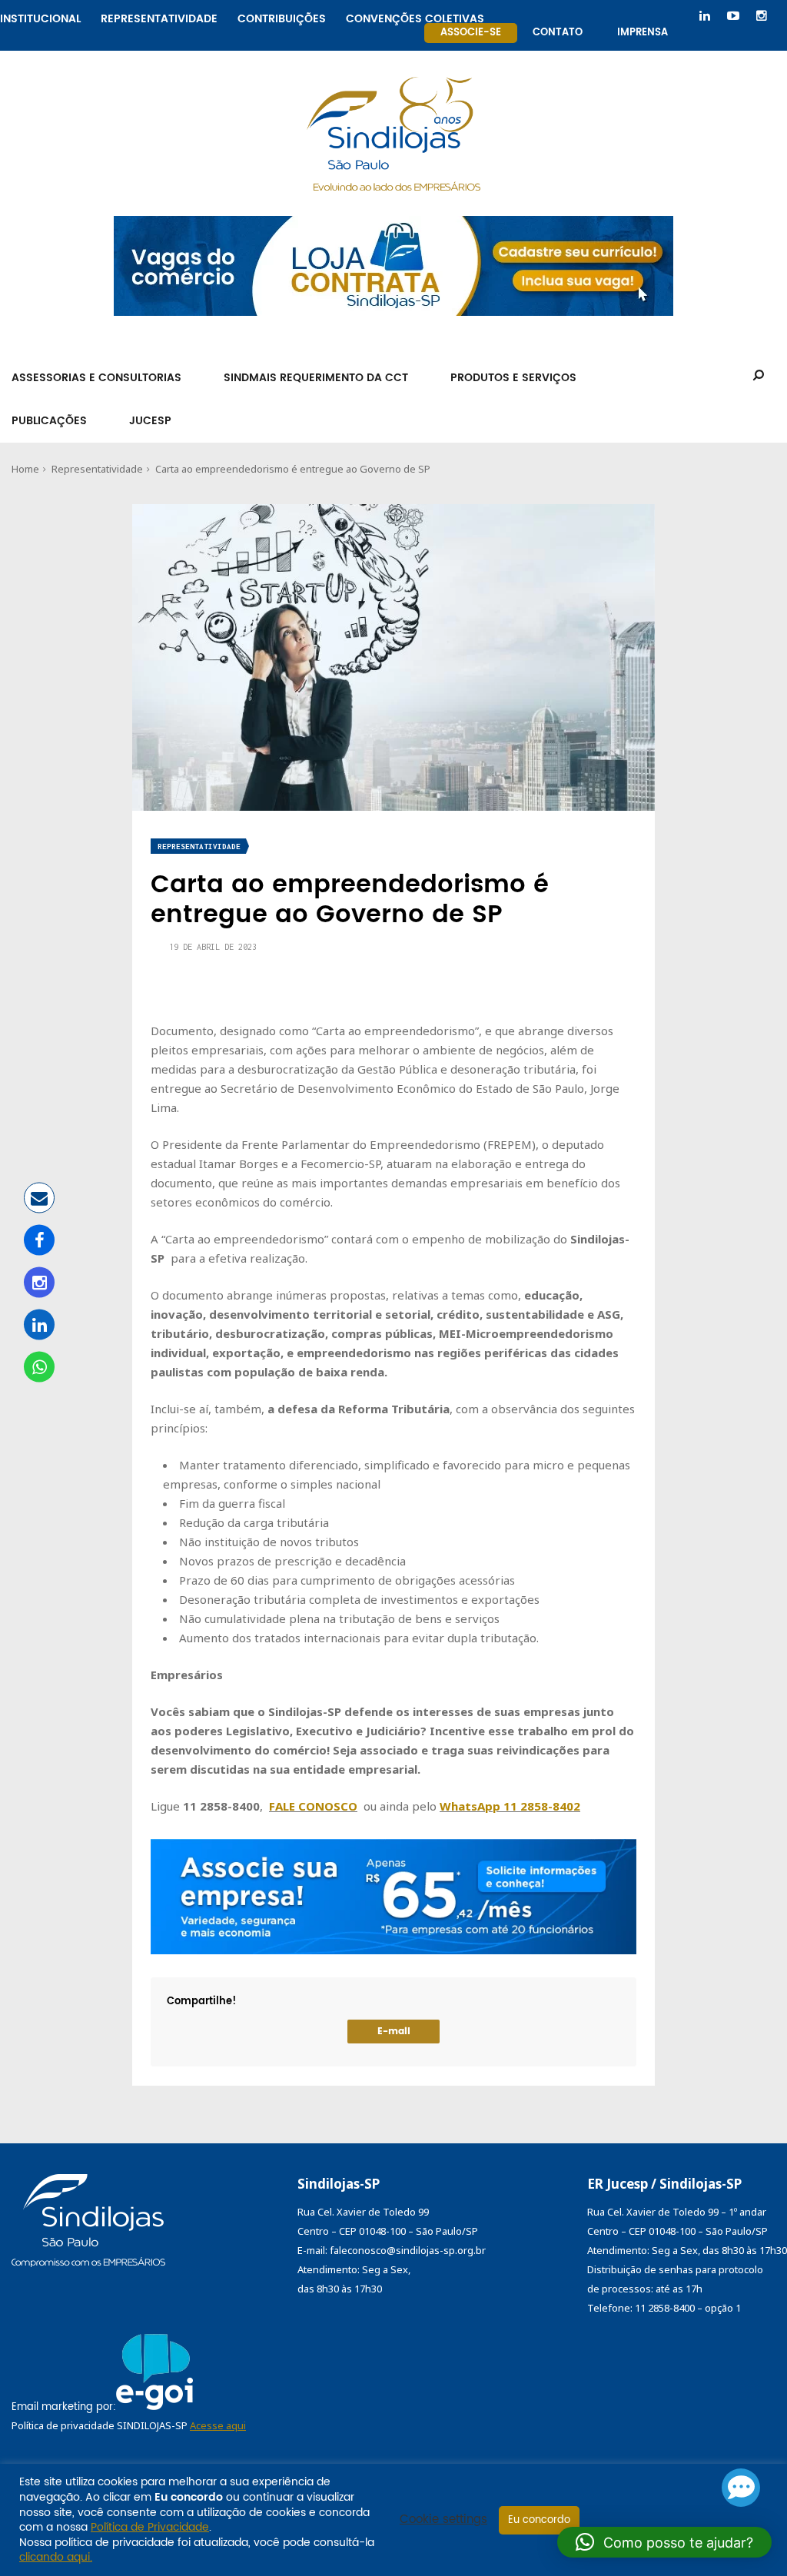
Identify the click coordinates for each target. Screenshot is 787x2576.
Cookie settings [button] (443, 2520)
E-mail (394, 2032)
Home (25, 469)
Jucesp (150, 421)
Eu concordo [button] (539, 2520)
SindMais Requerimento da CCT (316, 378)
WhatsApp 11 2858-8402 (510, 1806)
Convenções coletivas (415, 17)
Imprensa (643, 33)
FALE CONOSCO (313, 1806)
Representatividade (159, 17)
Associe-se (471, 33)
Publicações (49, 421)
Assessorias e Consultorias (96, 378)
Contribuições (282, 17)
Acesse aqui (218, 2425)
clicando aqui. (56, 2557)
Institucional (40, 17)
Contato (558, 33)
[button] (664, 2542)
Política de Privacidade (150, 2527)
